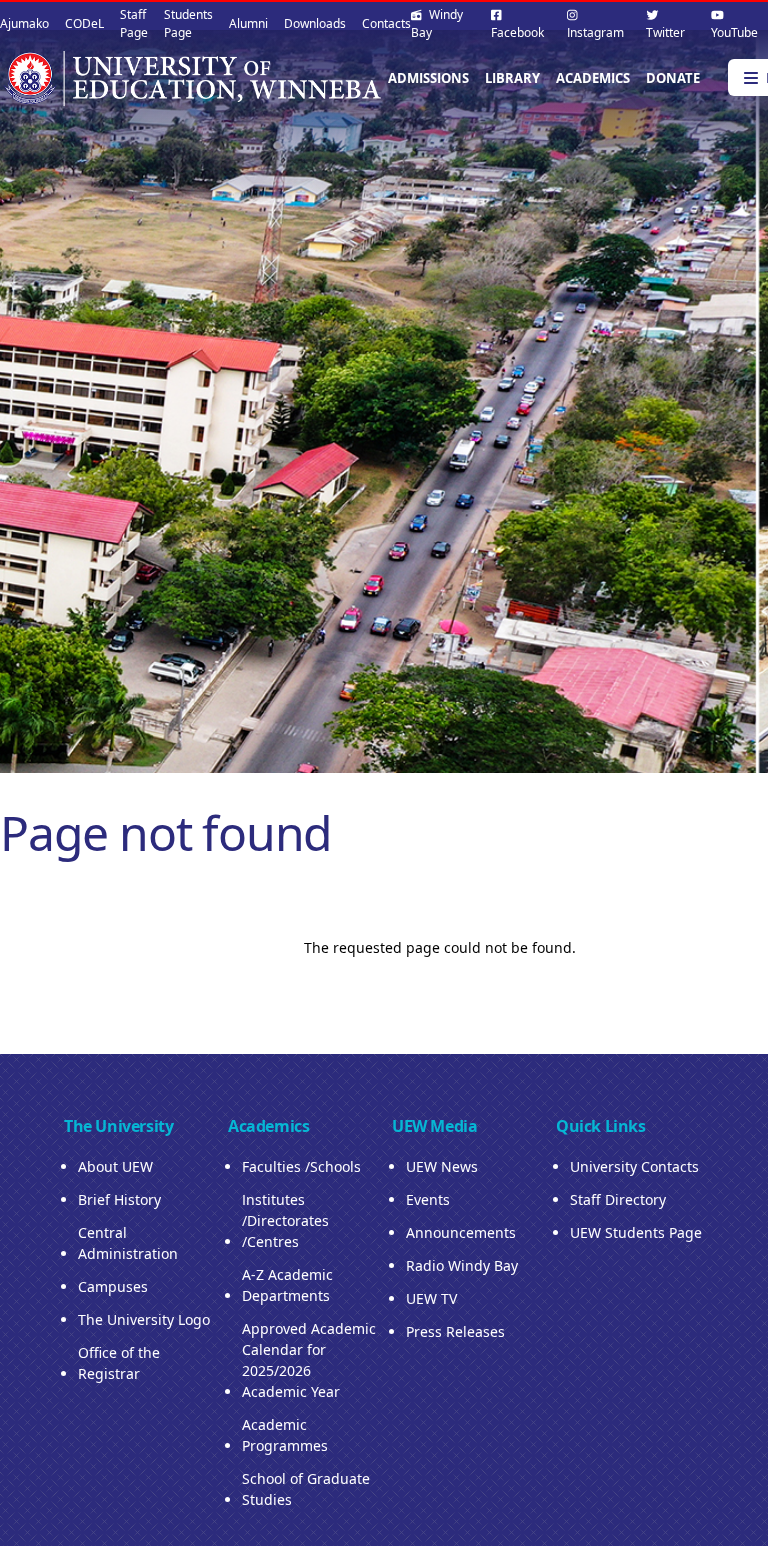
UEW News (442, 1166)
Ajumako (24, 23)
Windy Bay (437, 23)
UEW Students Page (636, 1232)
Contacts (386, 23)
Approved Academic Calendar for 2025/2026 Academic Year (309, 1360)
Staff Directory (618, 1199)
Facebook (517, 32)
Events (428, 1199)
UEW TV (431, 1298)
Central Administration (128, 1243)
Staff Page (134, 23)
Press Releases (455, 1331)
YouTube (734, 32)
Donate (673, 78)
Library (512, 78)
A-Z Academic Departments (287, 1285)
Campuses (113, 1286)
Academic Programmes (285, 1435)
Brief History (119, 1199)
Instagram (595, 32)
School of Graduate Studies (306, 1489)
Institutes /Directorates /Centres (285, 1220)
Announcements (461, 1232)
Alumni (248, 23)
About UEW (115, 1166)
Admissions (428, 78)
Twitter (665, 32)
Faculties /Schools (301, 1166)
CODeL (84, 23)
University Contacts (634, 1166)
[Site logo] (192, 77)
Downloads (315, 23)
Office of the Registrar (119, 1363)
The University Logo (144, 1319)
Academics (593, 78)
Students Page (188, 23)
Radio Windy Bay (462, 1265)
